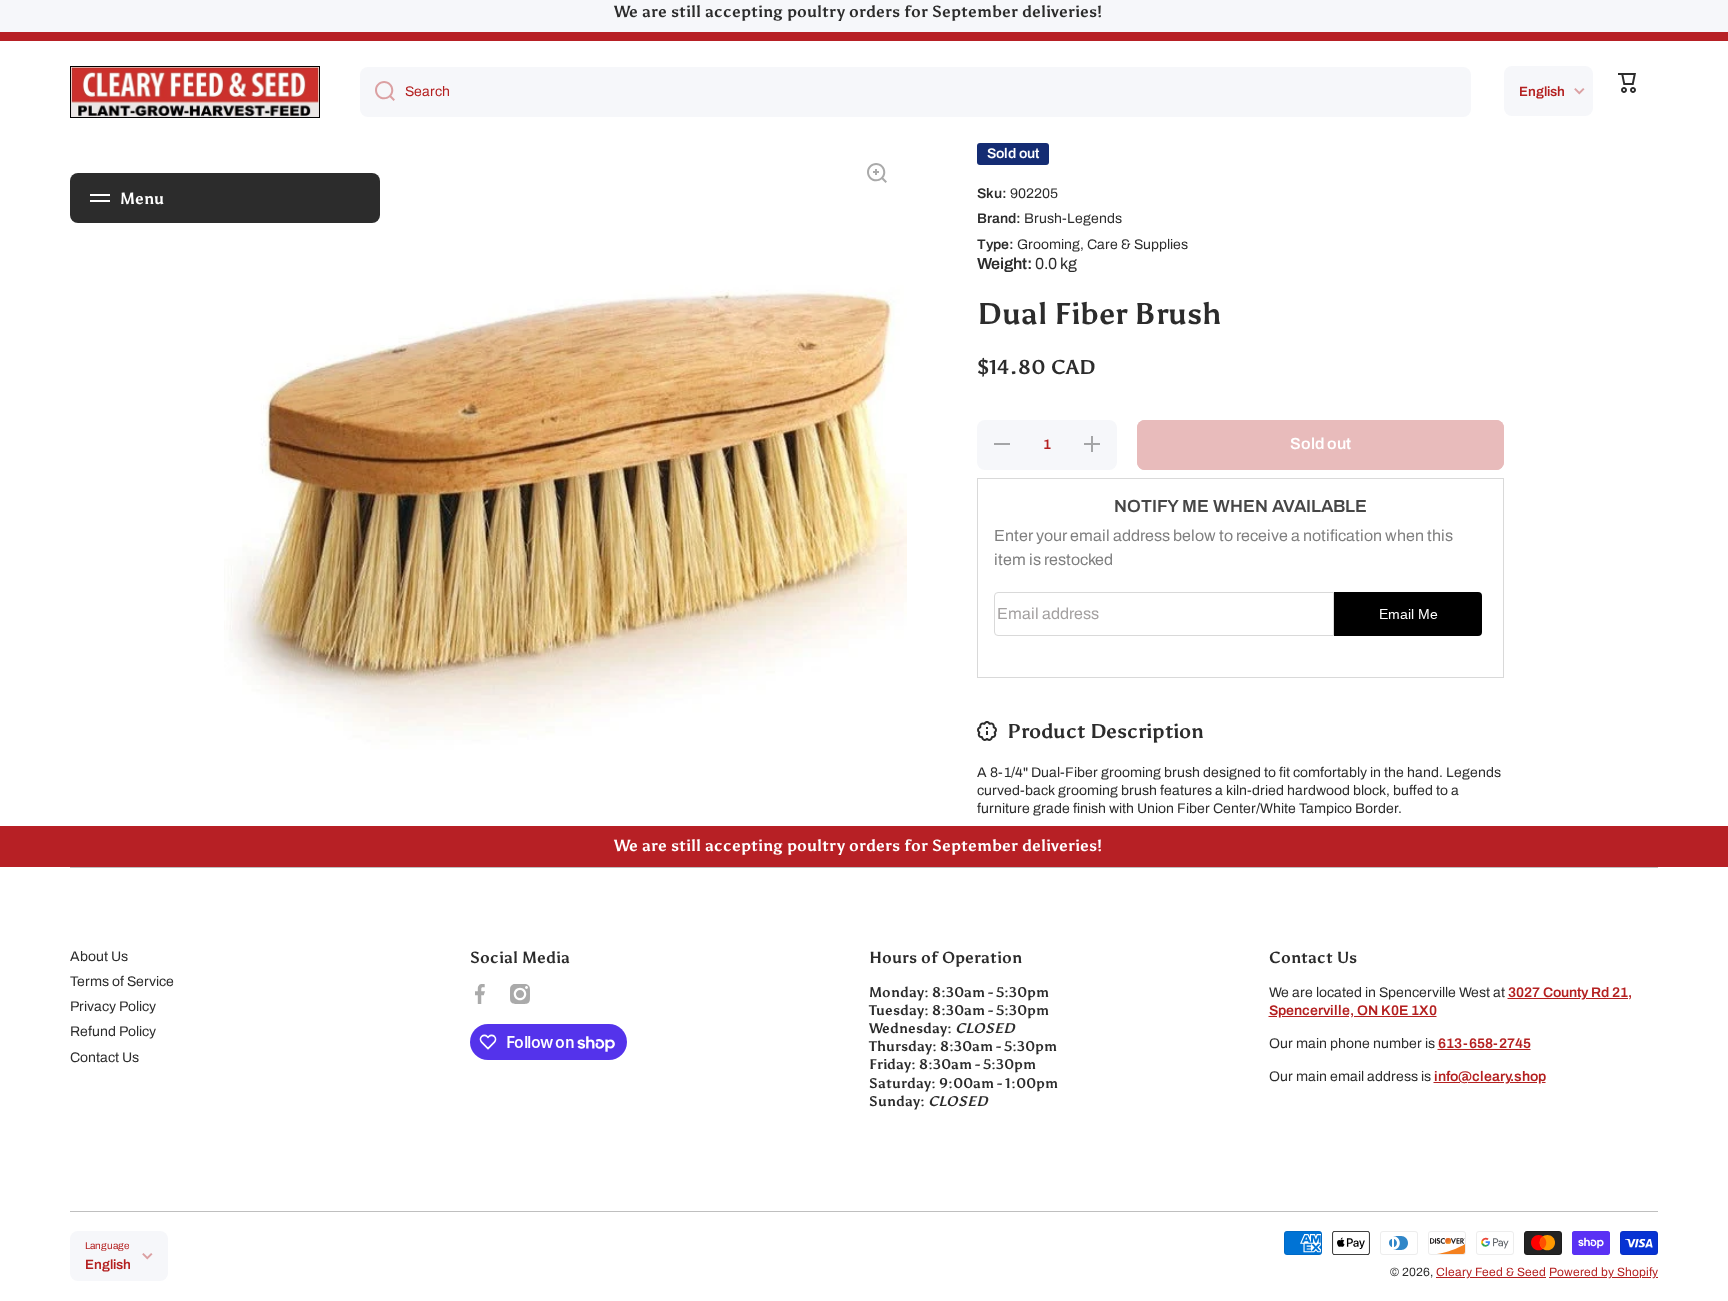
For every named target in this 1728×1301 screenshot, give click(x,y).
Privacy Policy (113, 1006)
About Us (99, 956)
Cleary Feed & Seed (1491, 1272)
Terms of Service (122, 981)
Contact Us (104, 1057)
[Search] (377, 92)
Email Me (1408, 614)
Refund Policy (113, 1031)
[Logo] (195, 92)
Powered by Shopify (1603, 1272)
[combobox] (915, 92)
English (1542, 91)
